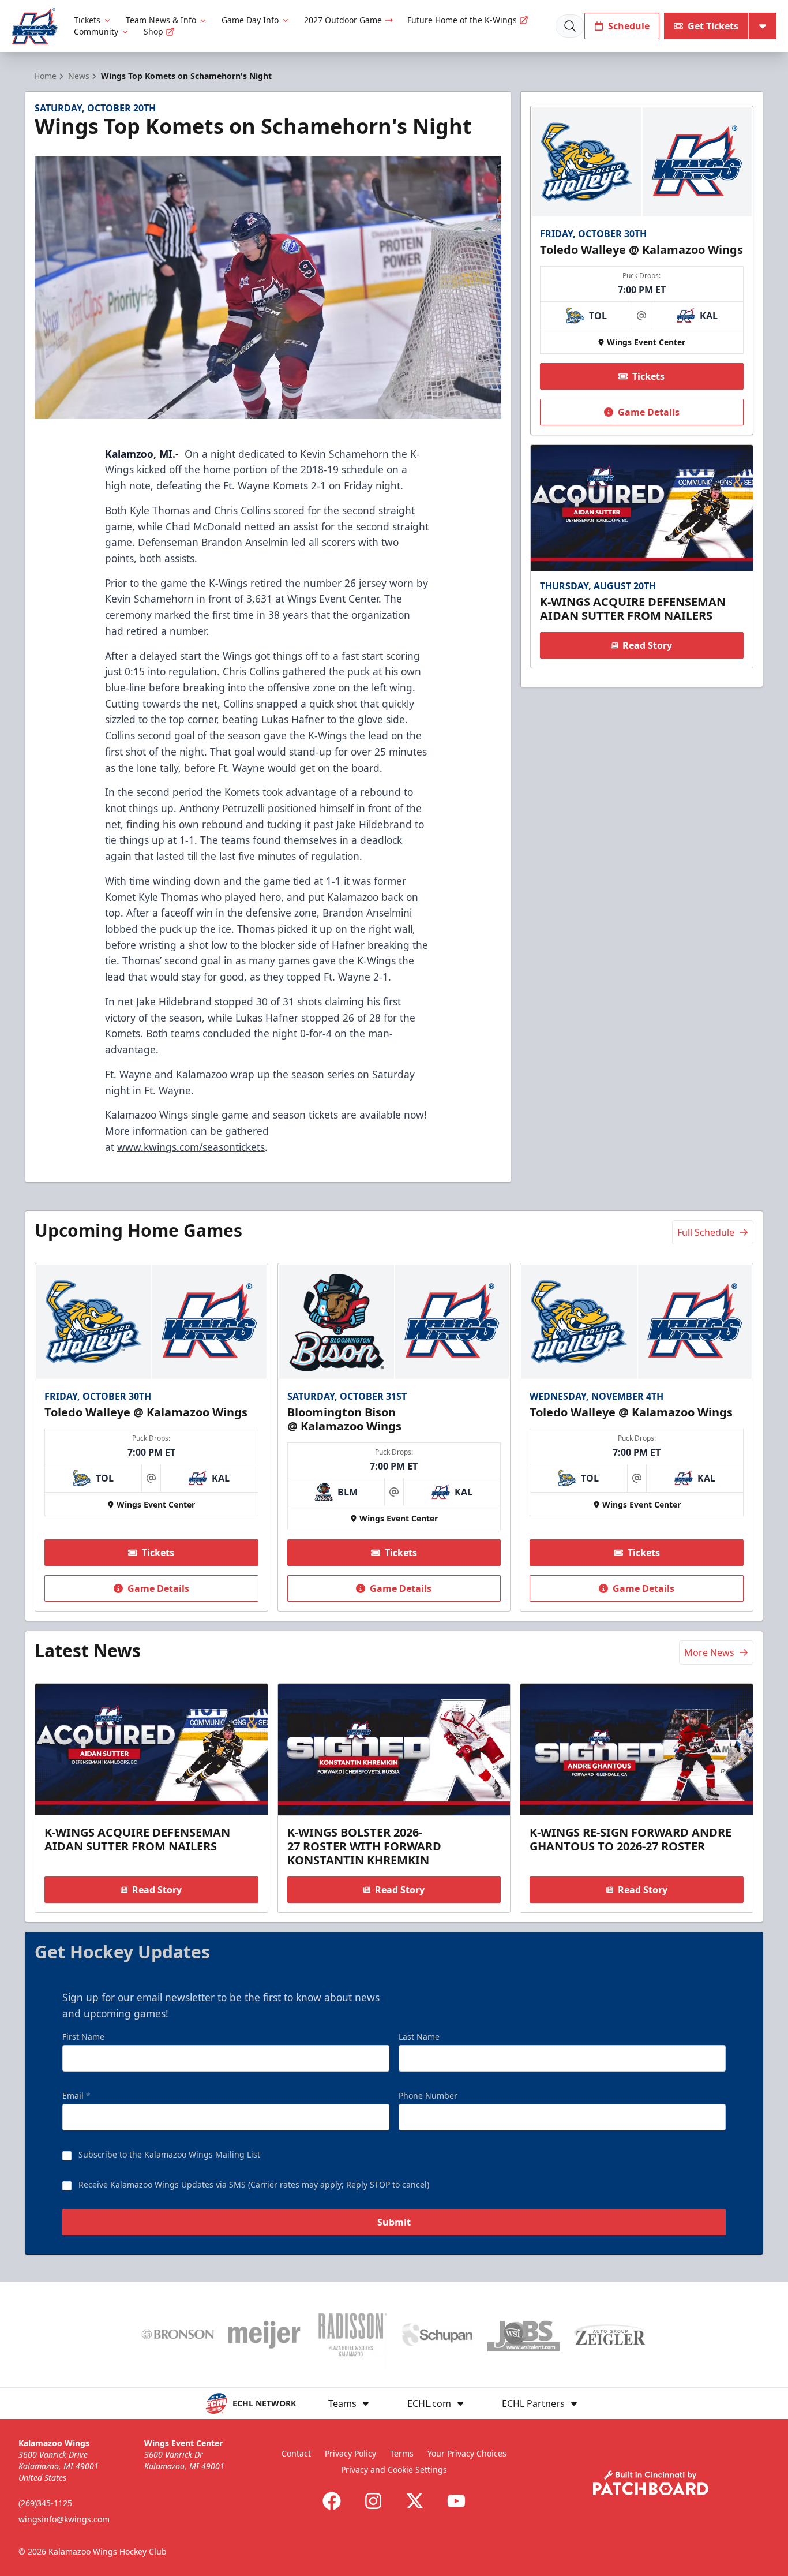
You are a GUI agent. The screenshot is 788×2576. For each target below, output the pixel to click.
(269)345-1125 (45, 2503)
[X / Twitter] (415, 2501)
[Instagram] (373, 2501)
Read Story (647, 645)
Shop (153, 31)
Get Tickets (713, 26)
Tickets (87, 20)
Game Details (649, 412)
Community (96, 31)
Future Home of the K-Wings (462, 20)
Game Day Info (250, 20)
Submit (394, 2222)
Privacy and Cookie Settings (394, 2470)
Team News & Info (161, 20)
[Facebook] (332, 2501)
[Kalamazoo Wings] (35, 26)
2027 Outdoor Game (343, 20)
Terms (402, 2453)
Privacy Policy (350, 2453)
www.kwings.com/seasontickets (191, 1147)
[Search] (570, 26)
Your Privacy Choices (467, 2453)
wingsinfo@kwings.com (64, 2519)
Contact (296, 2453)
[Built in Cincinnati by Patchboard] (651, 2483)
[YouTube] (456, 2501)
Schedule (629, 26)
